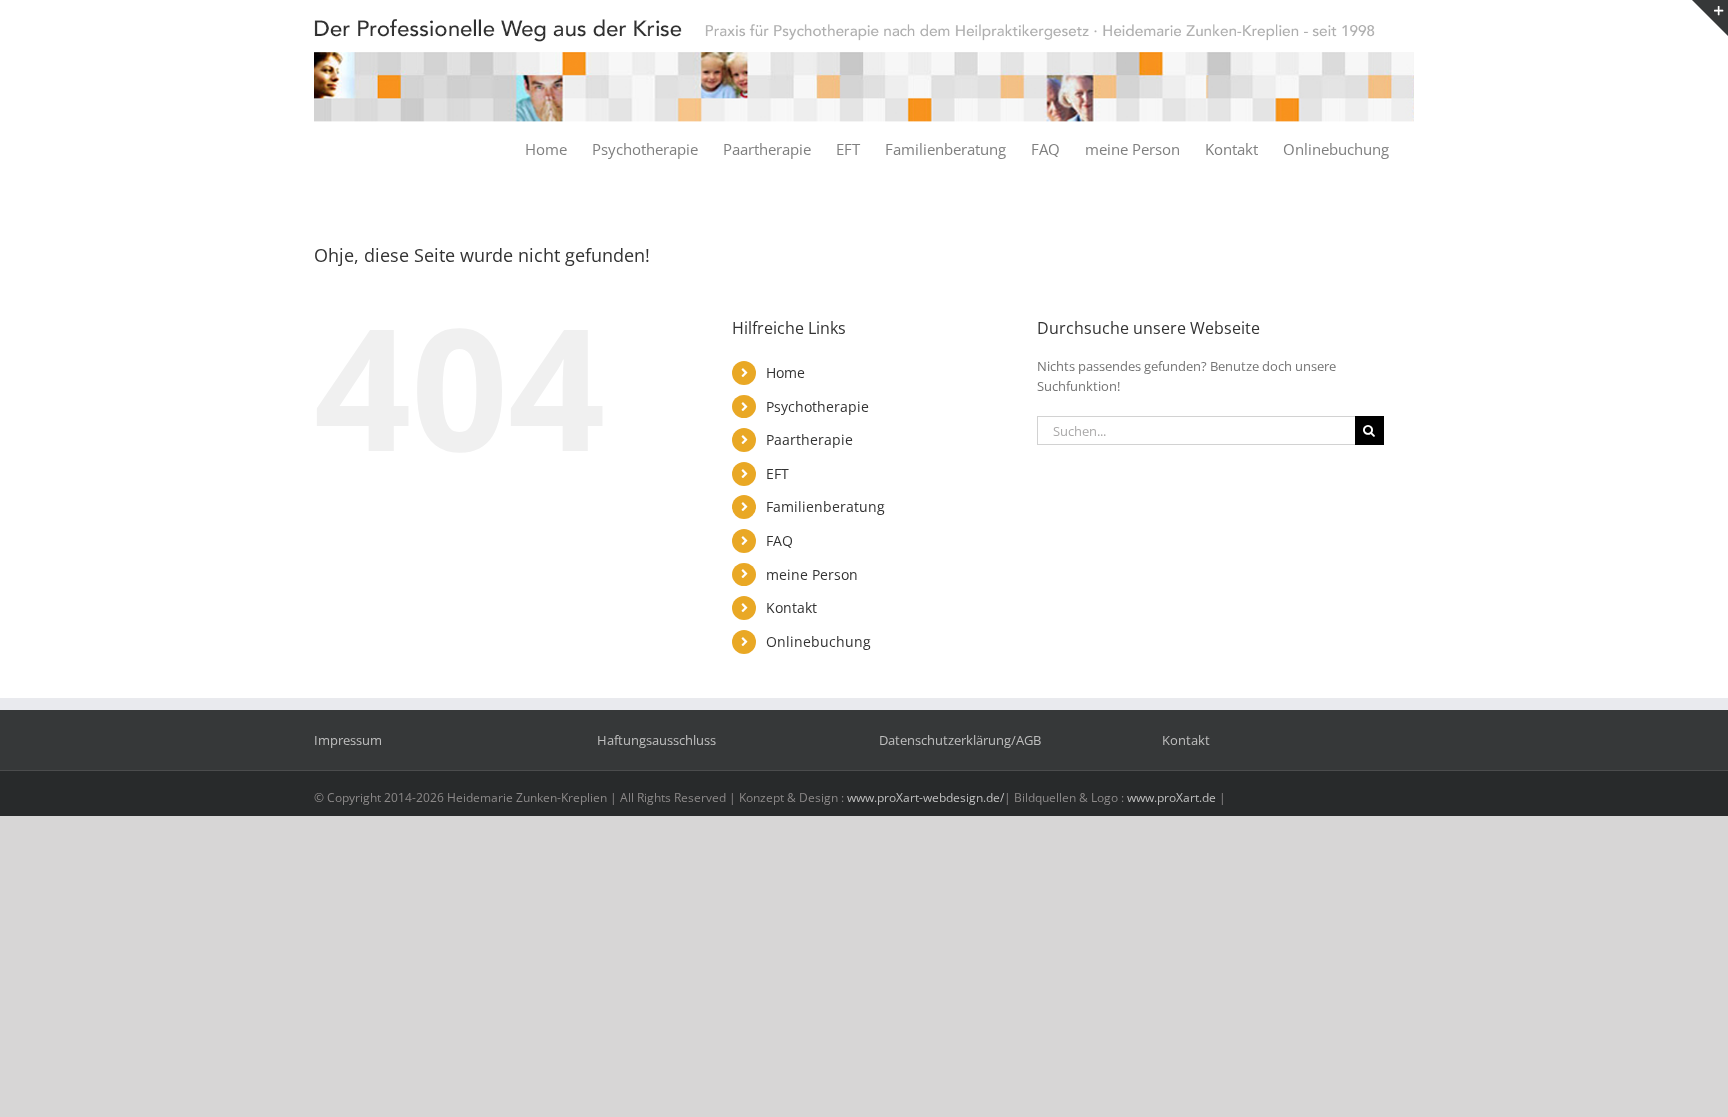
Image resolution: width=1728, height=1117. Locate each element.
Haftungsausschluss (656, 740)
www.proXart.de (1171, 797)
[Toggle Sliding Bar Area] (1710, 18)
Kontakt (791, 607)
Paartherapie (809, 439)
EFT (777, 473)
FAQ (779, 540)
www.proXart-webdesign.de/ (925, 797)
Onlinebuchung (818, 641)
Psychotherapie (817, 406)
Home (785, 372)
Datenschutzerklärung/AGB (960, 740)
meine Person (812, 574)
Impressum (348, 740)
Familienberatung (825, 506)
